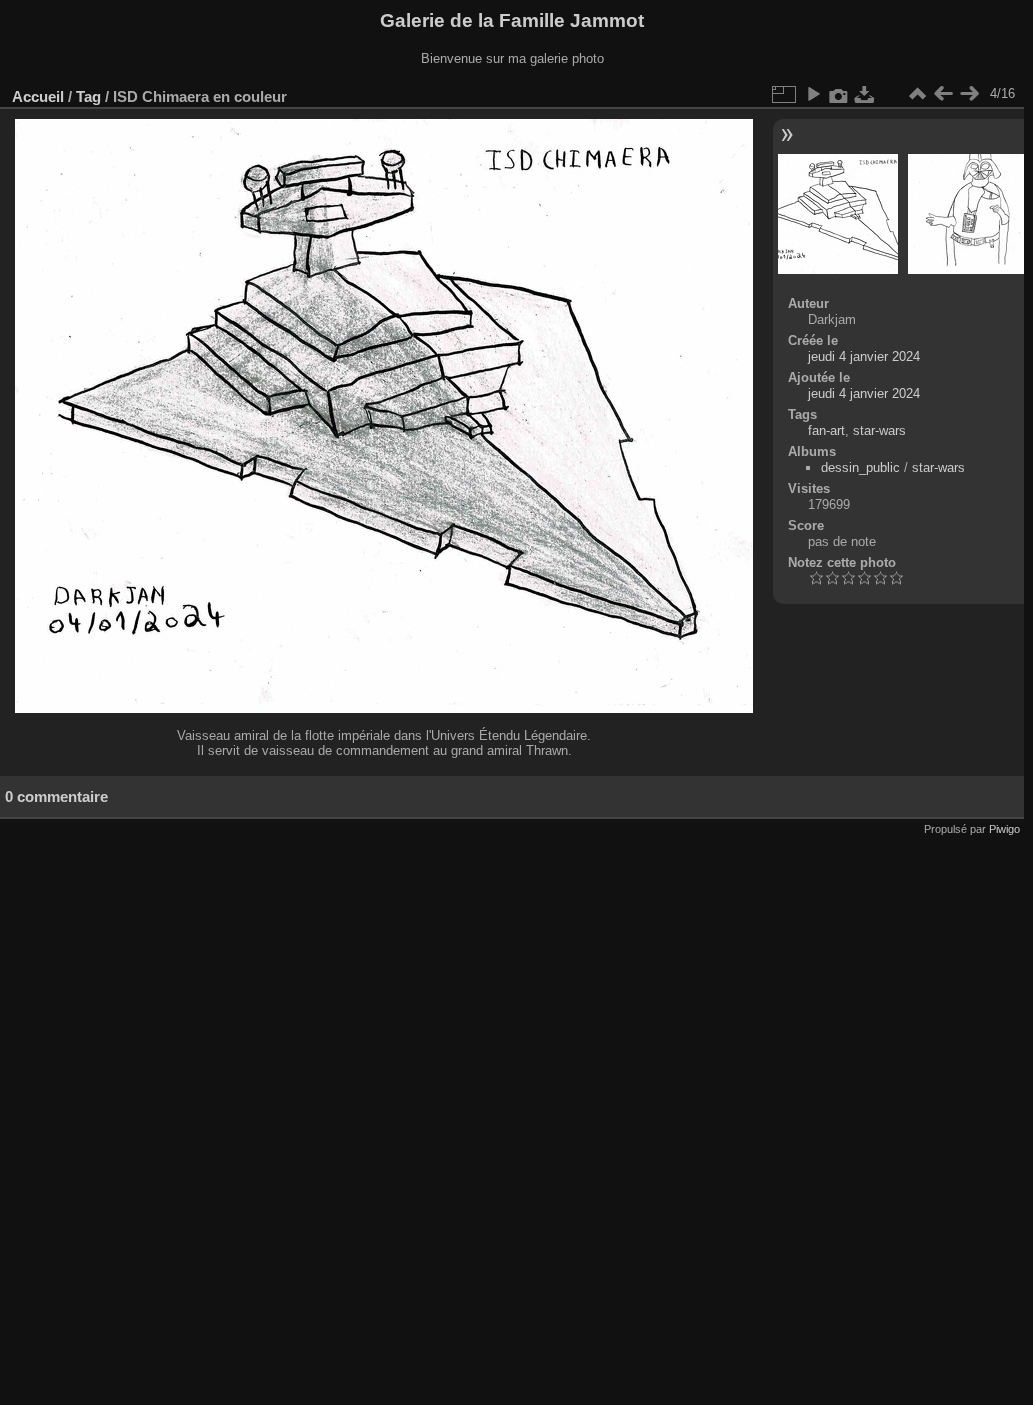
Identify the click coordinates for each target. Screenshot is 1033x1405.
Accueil (38, 96)
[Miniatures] (917, 94)
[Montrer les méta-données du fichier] (839, 94)
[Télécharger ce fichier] (865, 94)
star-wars (879, 430)
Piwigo (1004, 829)
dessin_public (860, 467)
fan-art (826, 430)
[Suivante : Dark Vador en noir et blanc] (969, 94)
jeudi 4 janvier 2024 (864, 356)
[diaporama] (813, 94)
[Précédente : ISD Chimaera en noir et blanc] (943, 94)
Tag (88, 96)
